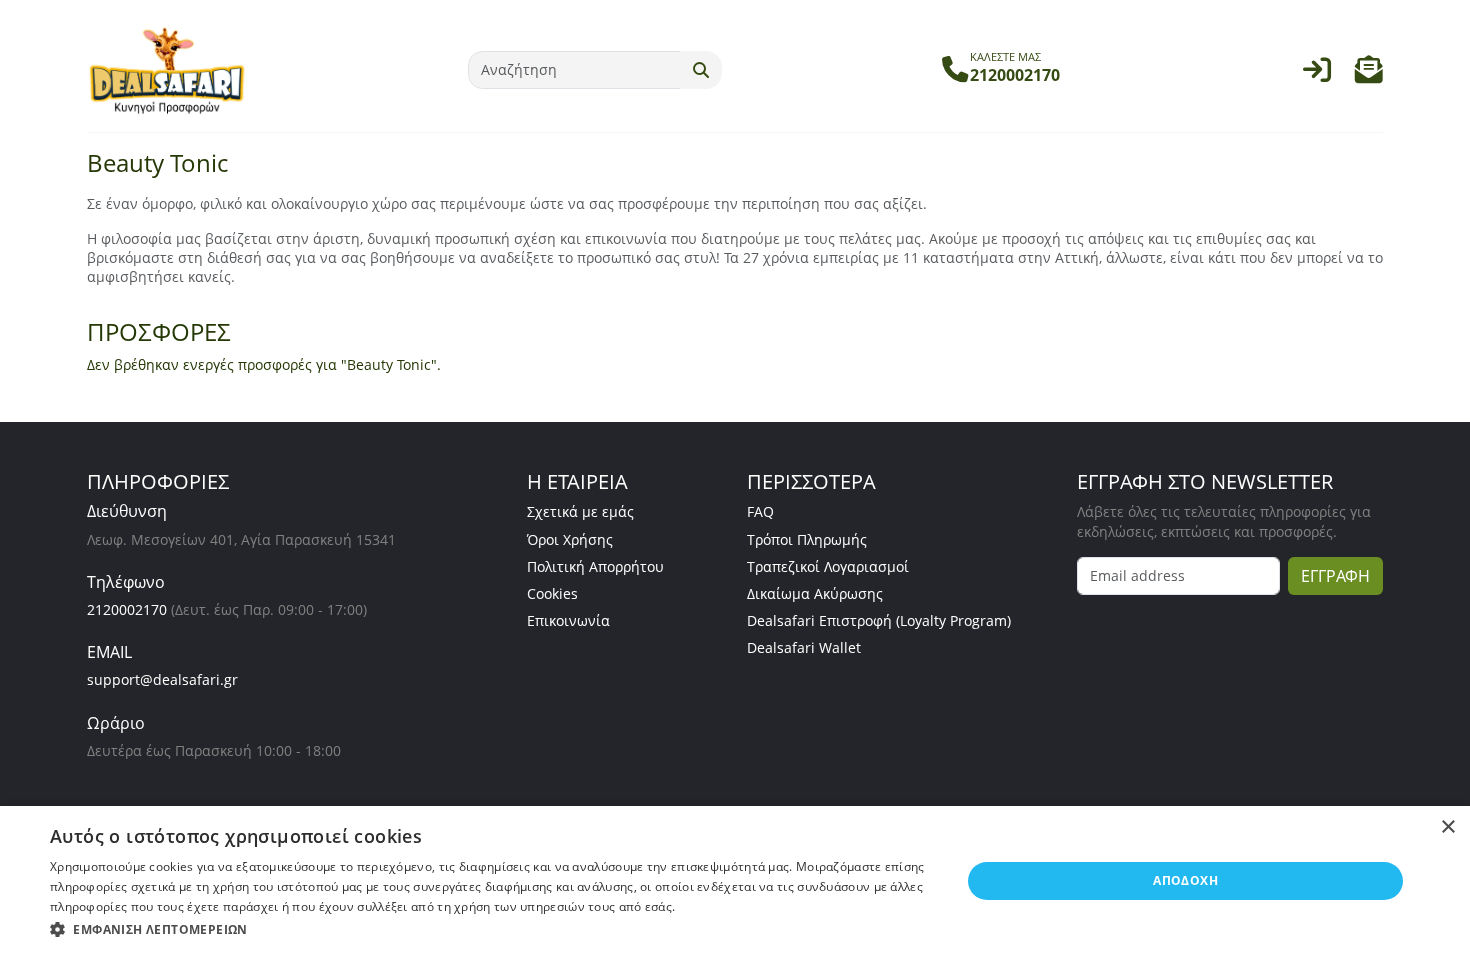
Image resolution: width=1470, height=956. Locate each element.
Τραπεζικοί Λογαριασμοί (828, 566)
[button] (1369, 74)
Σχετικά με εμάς (580, 511)
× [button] (1447, 827)
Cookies (552, 593)
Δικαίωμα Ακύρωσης (815, 593)
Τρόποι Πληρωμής (807, 539)
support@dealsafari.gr (162, 679)
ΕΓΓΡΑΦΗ (1335, 576)
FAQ (760, 511)
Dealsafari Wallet (804, 647)
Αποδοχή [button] (1185, 880)
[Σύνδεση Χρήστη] (1317, 74)
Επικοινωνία (568, 620)
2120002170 (127, 609)
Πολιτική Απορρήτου (595, 566)
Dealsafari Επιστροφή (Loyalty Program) (879, 620)
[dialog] (735, 881)
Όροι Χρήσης (570, 539)
